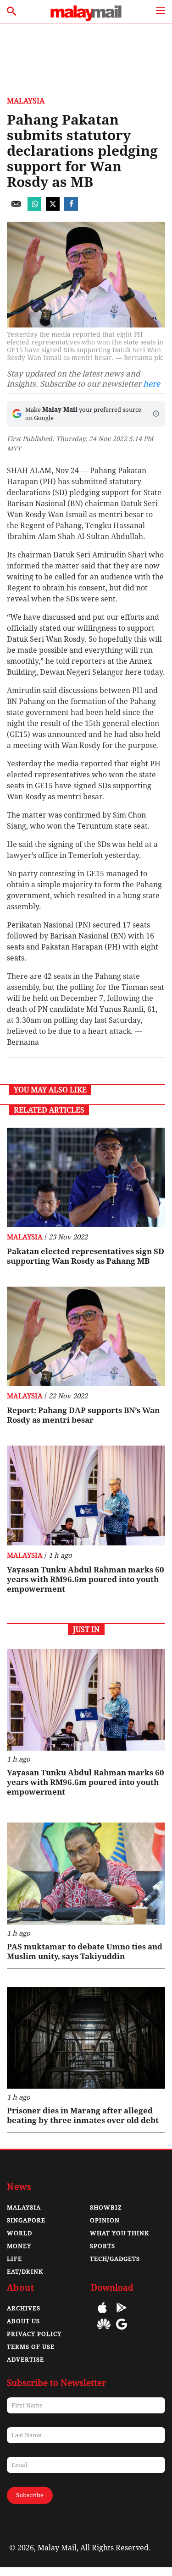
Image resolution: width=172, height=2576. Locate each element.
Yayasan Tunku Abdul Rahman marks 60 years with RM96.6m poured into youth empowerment (86, 1579)
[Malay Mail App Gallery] (104, 2331)
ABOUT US (23, 2321)
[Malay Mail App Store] (102, 2314)
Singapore (26, 2220)
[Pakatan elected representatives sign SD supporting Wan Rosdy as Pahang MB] (86, 1177)
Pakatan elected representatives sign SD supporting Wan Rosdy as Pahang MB (86, 1256)
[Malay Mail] (86, 19)
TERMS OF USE (31, 2347)
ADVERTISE (25, 2360)
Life (14, 2259)
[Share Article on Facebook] (71, 208)
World (19, 2233)
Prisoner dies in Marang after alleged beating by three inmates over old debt (83, 2115)
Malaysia (26, 101)
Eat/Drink (25, 2272)
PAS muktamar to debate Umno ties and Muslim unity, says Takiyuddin (85, 1951)
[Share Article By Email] (16, 208)
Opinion (105, 2220)
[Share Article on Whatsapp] (34, 208)
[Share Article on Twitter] (53, 208)
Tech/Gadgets (115, 2259)
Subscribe (30, 2495)
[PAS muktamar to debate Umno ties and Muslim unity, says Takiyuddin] (86, 1874)
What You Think (119, 2233)
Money (19, 2246)
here (152, 384)
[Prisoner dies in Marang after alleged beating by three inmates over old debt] (86, 2038)
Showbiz (106, 2208)
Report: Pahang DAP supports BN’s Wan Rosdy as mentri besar (83, 1415)
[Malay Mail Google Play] (122, 2314)
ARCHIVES (24, 2308)
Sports (103, 2246)
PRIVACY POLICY (34, 2334)
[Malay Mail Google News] (122, 2331)
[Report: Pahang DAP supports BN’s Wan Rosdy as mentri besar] (86, 1336)
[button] (156, 414)
